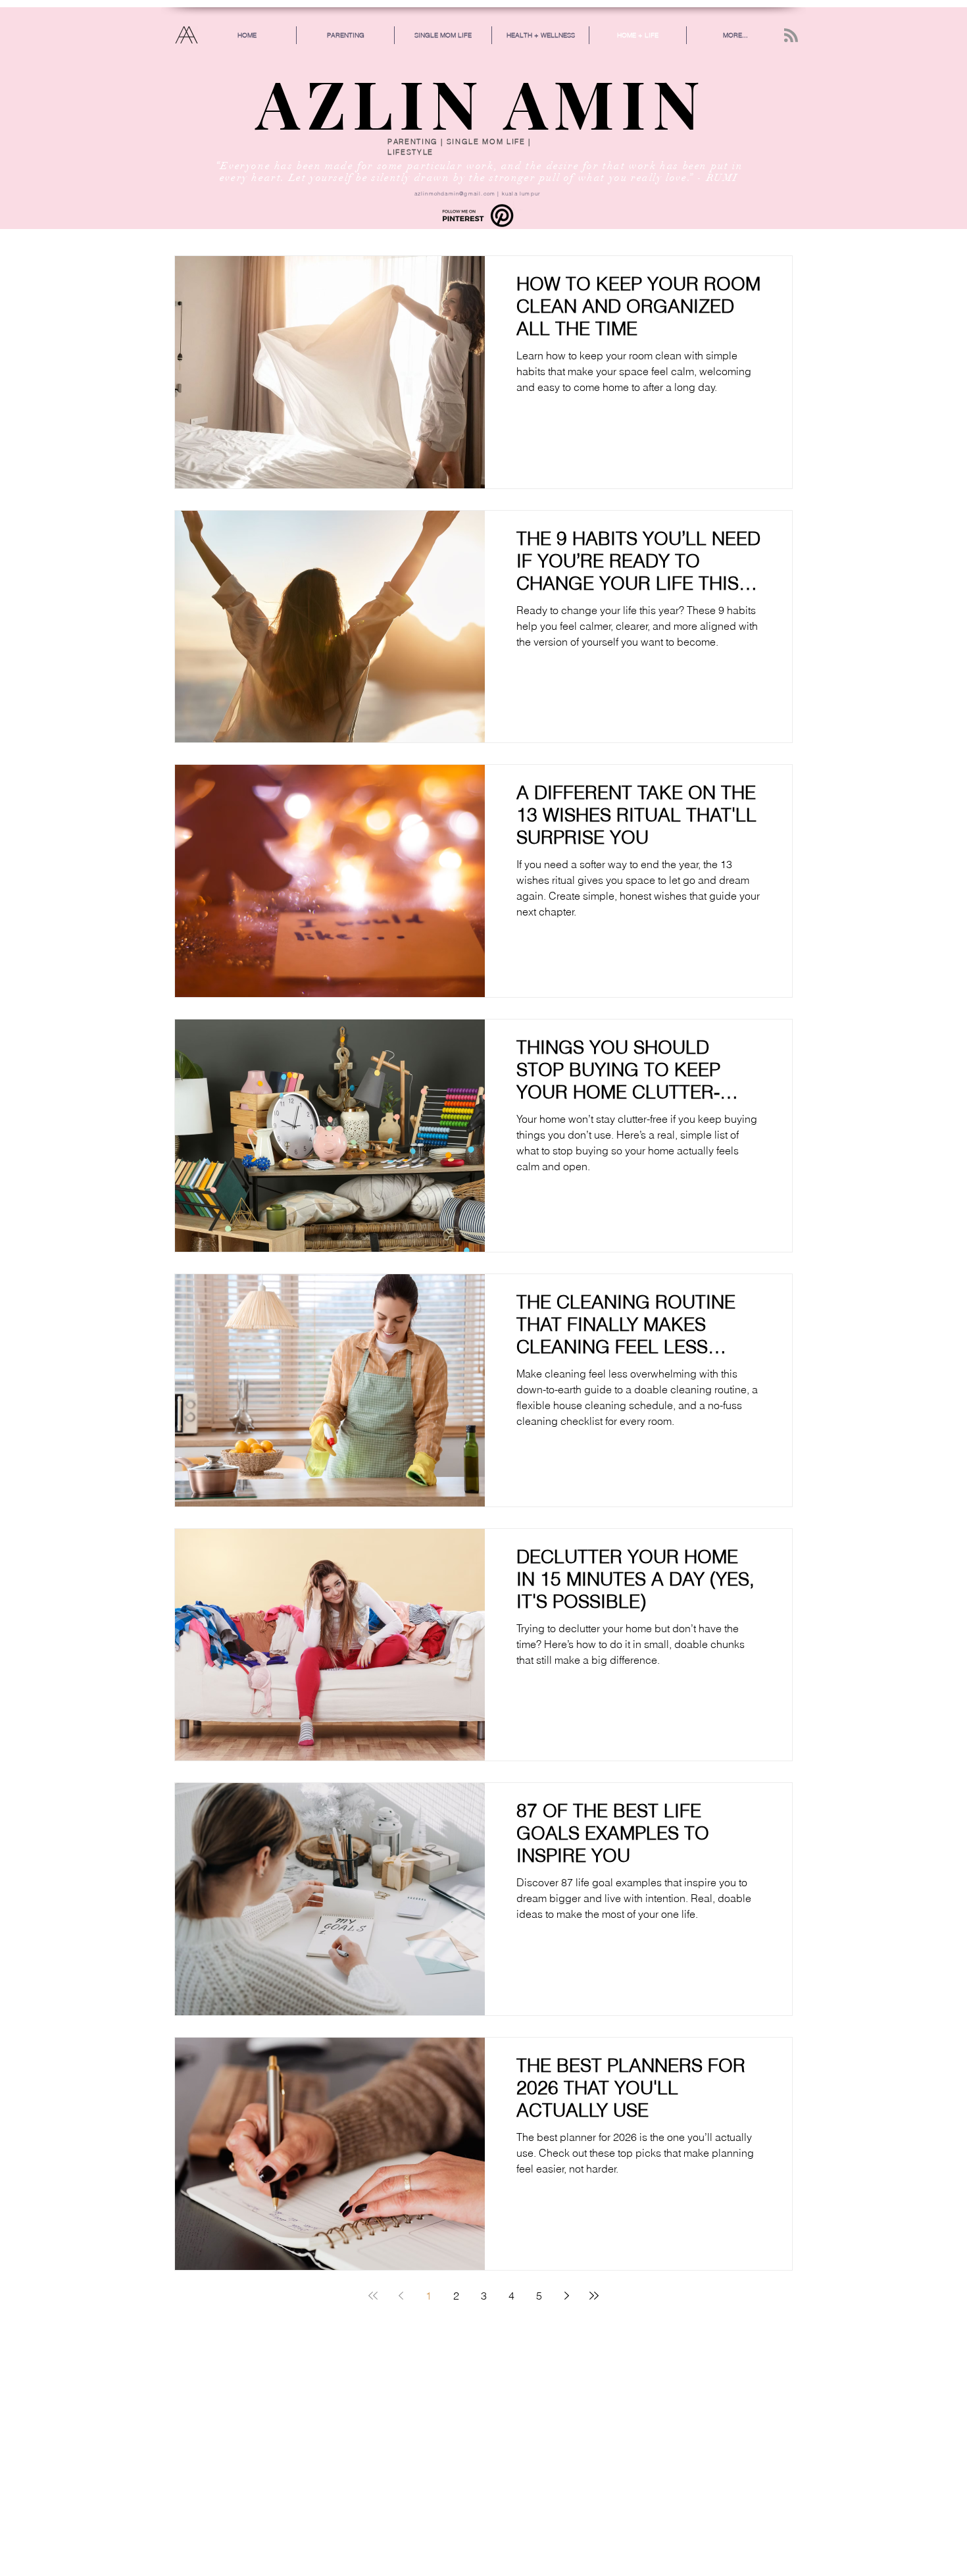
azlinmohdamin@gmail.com (455, 193)
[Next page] (566, 2296)
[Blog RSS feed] (791, 36)
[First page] (373, 2296)
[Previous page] (401, 2296)
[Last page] (594, 2296)
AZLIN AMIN (481, 102)
